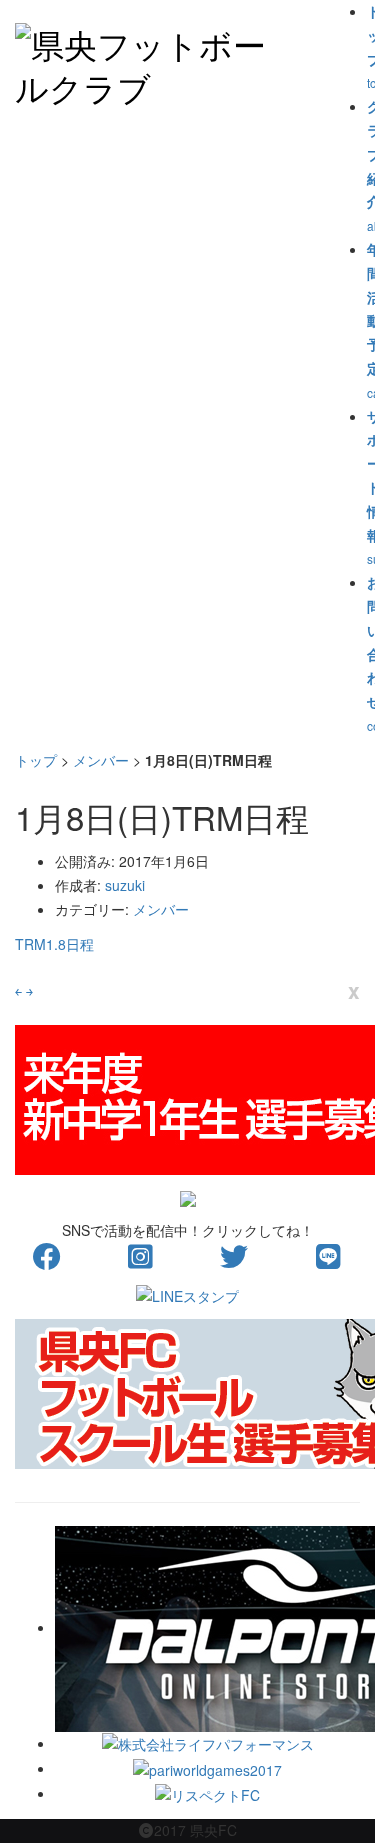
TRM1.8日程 (54, 944)
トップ (36, 760)
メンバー (101, 760)
